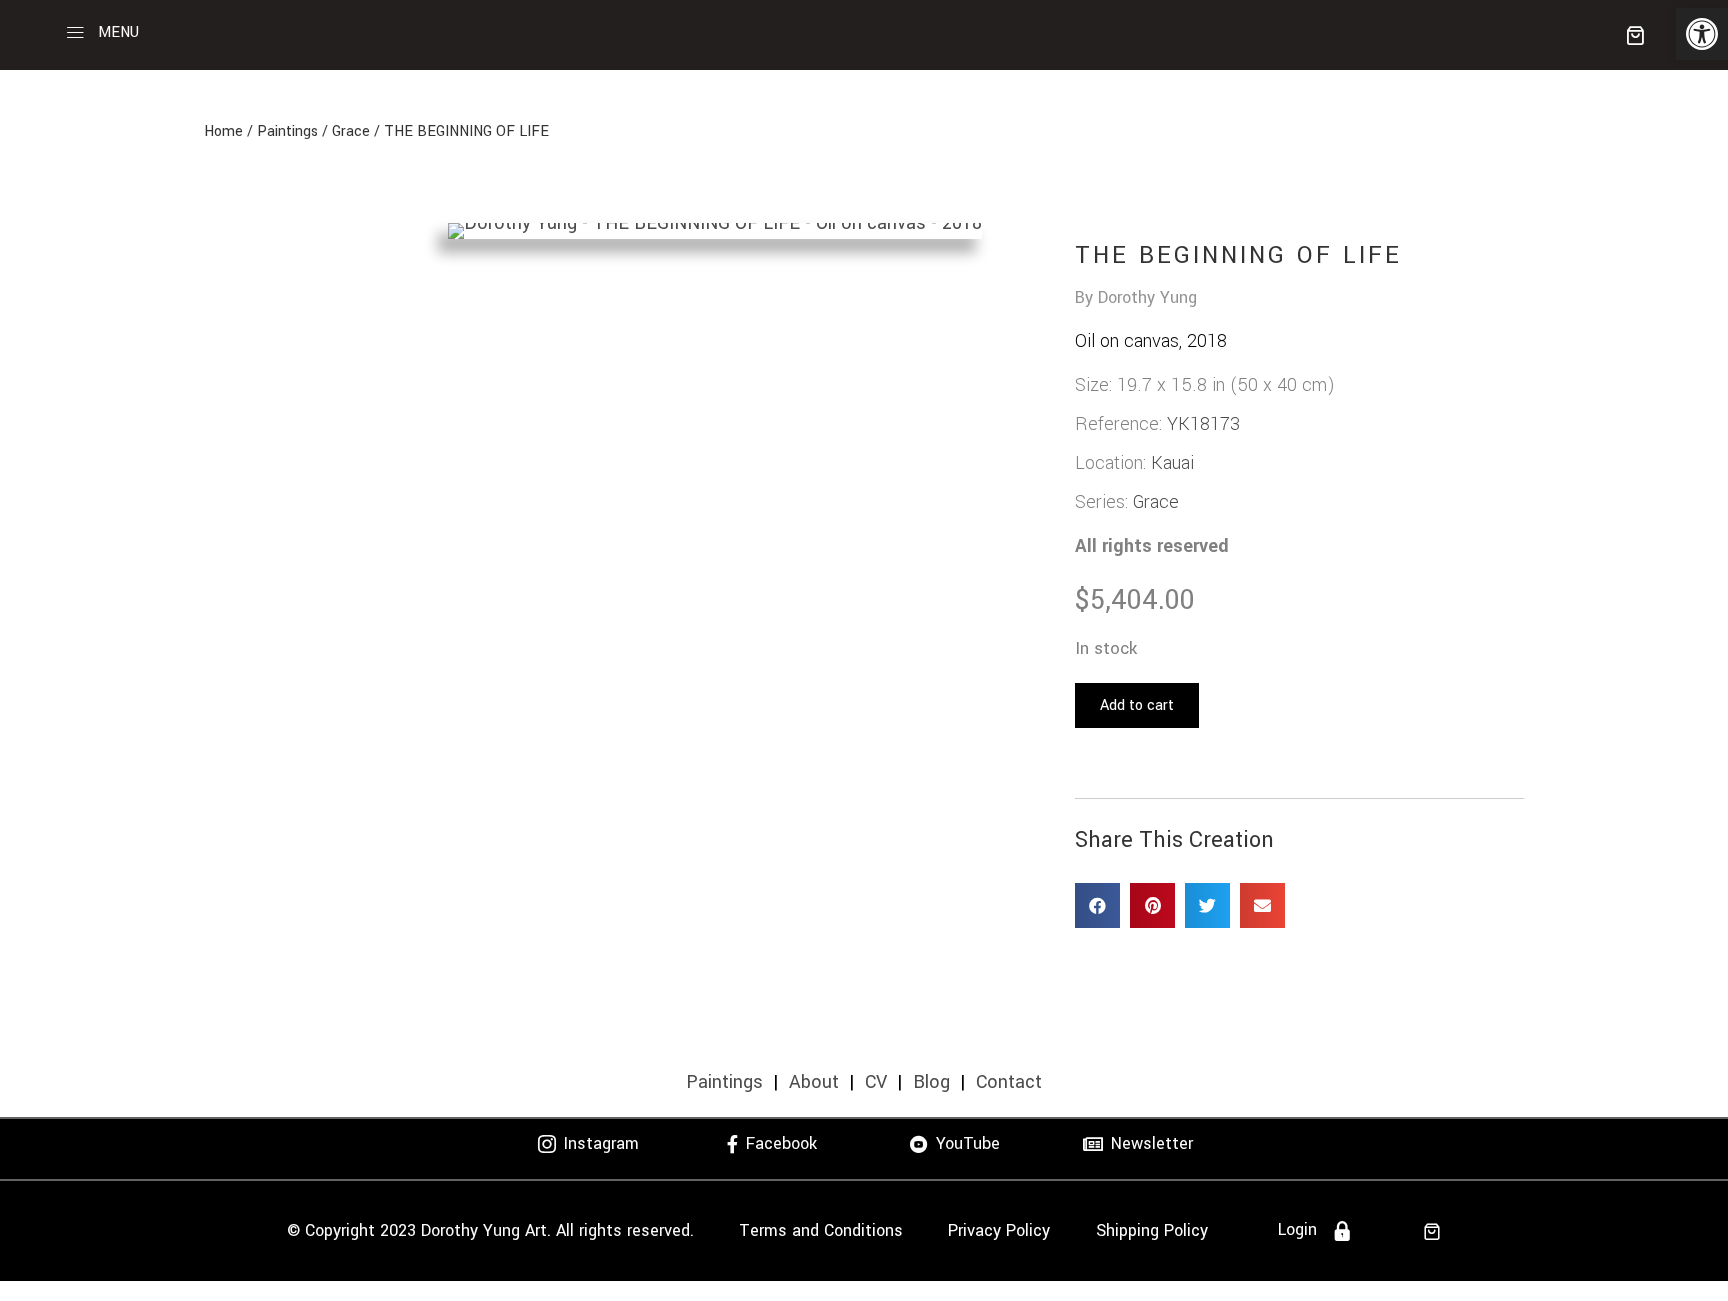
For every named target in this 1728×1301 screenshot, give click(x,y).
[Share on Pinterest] (1152, 905)
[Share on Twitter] (1207, 905)
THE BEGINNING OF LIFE (466, 131)
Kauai (1172, 463)
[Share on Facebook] (1097, 905)
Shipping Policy (1152, 1230)
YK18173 (1203, 424)
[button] (1702, 34)
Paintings (287, 131)
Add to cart (1137, 705)
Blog (931, 1082)
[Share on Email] (1262, 905)
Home (223, 131)
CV (876, 1082)
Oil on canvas (1127, 341)
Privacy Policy (999, 1230)
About (814, 1082)
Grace (351, 131)
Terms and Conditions (821, 1230)
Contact (1009, 1082)
